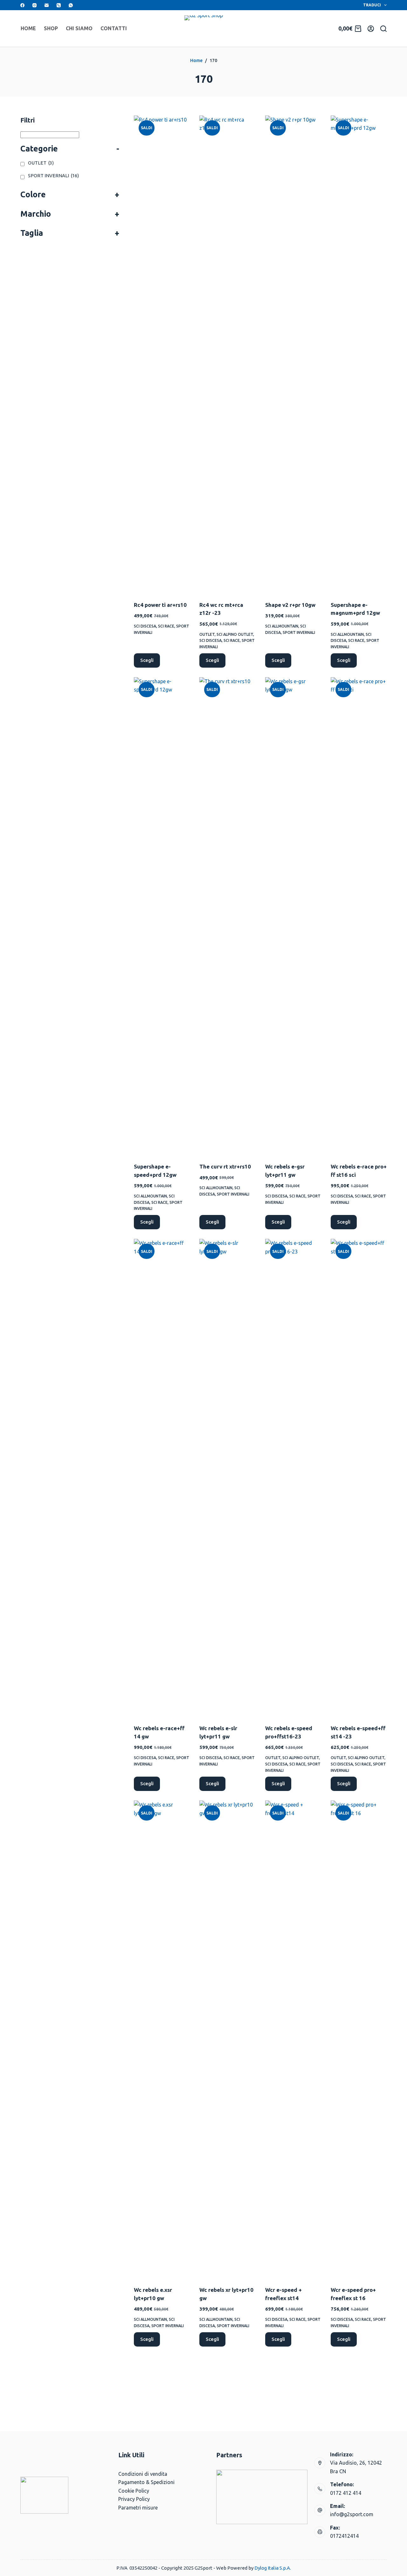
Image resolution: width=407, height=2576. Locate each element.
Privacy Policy (134, 2499)
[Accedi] (371, 29)
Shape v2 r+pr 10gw (290, 605)
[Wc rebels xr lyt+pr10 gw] (227, 2039)
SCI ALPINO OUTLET (235, 634)
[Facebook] (22, 5)
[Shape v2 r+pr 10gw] (293, 354)
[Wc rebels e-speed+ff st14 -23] (359, 1478)
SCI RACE (166, 626)
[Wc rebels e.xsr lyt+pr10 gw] (162, 2039)
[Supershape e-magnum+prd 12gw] (359, 354)
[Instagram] (34, 5)
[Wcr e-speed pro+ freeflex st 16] (359, 2039)
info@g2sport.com (352, 2514)
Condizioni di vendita (143, 2474)
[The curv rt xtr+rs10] (227, 916)
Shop (51, 28)
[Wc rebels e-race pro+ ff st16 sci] (359, 916)
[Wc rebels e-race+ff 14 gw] (162, 1478)
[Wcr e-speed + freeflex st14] (293, 2039)
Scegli (147, 660)
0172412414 (344, 2536)
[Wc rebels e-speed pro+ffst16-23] (293, 1478)
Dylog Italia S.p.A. (273, 2568)
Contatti (114, 28)
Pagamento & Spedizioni (146, 2482)
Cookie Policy (134, 2491)
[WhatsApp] (71, 5)
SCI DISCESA (145, 626)
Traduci (372, 5)
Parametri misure (138, 2508)
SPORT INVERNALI (299, 632)
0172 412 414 (346, 2493)
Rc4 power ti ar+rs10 (160, 605)
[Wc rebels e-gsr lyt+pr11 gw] (293, 916)
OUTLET (207, 634)
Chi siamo (79, 28)
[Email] (47, 5)
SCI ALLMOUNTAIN (282, 626)
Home (28, 28)
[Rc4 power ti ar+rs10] (162, 354)
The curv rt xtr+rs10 (225, 1166)
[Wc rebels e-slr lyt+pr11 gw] (227, 1478)
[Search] (383, 29)
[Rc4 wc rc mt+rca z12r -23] (227, 354)
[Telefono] (59, 5)
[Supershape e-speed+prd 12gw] (162, 916)
